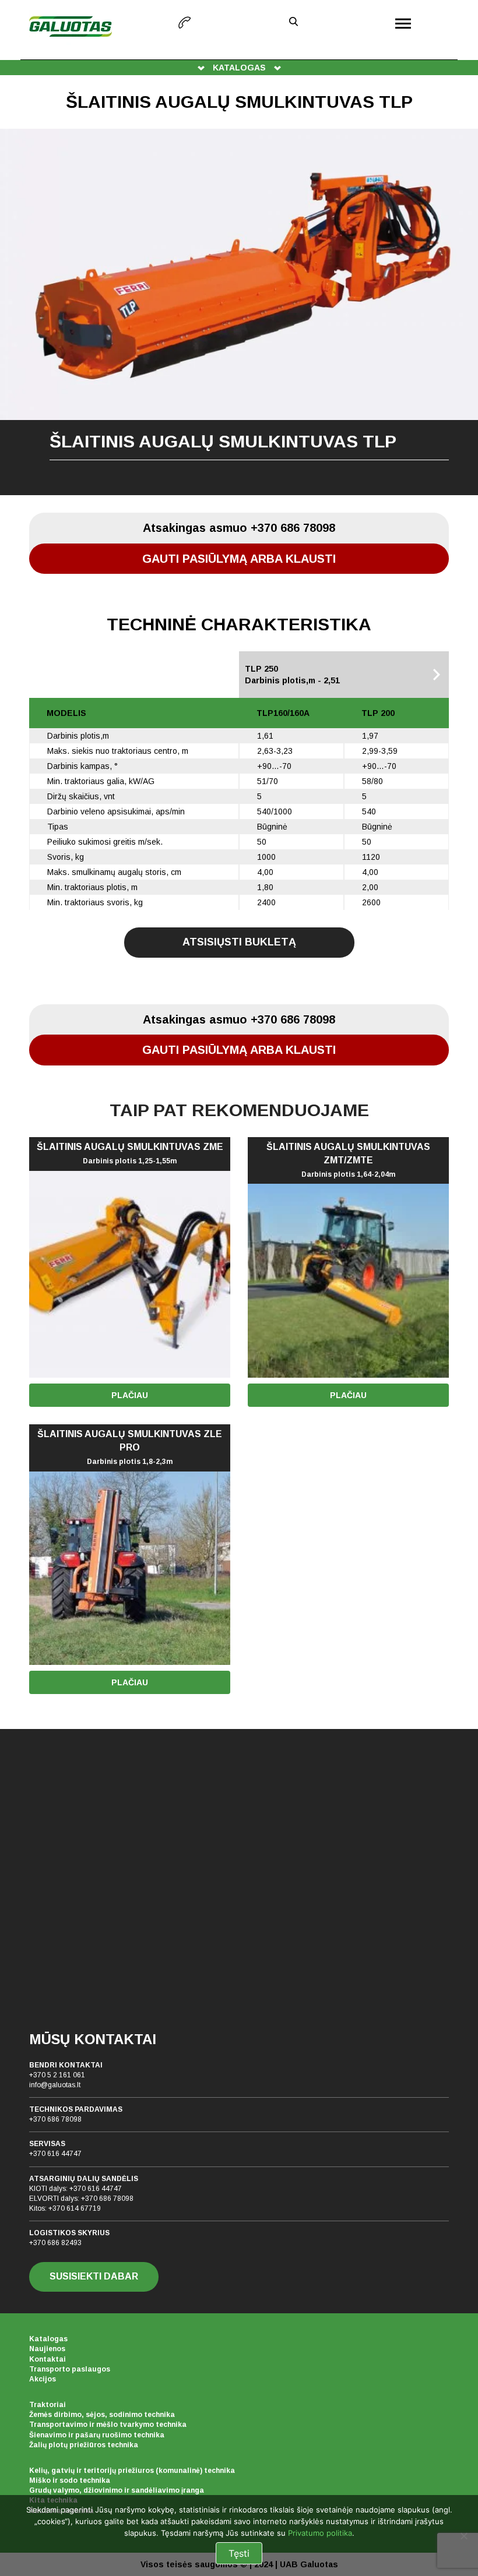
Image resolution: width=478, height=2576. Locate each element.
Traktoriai (48, 2405)
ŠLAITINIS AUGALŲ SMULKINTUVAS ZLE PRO (130, 1447)
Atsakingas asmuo (239, 528)
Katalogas (48, 2339)
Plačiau (130, 1395)
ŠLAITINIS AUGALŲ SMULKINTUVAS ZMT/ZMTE (348, 1160)
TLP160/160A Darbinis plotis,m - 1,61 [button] (97, 675)
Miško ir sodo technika (70, 2480)
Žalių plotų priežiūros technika (84, 2445)
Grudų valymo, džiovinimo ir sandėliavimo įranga (117, 2490)
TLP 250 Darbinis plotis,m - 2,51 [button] (292, 675)
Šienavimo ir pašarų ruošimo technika (97, 2435)
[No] (463, 2536)
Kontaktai (48, 2359)
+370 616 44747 (55, 2154)
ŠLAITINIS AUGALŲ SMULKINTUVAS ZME (130, 1153)
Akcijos (43, 2379)
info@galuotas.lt (55, 2085)
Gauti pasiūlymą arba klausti (239, 559)
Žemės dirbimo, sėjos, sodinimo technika (102, 2415)
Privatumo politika (320, 2533)
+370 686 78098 (55, 2119)
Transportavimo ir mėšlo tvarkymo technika (108, 2425)
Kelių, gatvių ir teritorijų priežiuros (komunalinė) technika (132, 2471)
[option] (239, 312)
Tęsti (239, 2553)
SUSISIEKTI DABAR (94, 2276)
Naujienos (47, 2349)
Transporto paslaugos (70, 2369)
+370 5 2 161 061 (57, 2075)
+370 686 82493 (55, 2243)
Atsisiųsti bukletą (239, 942)
